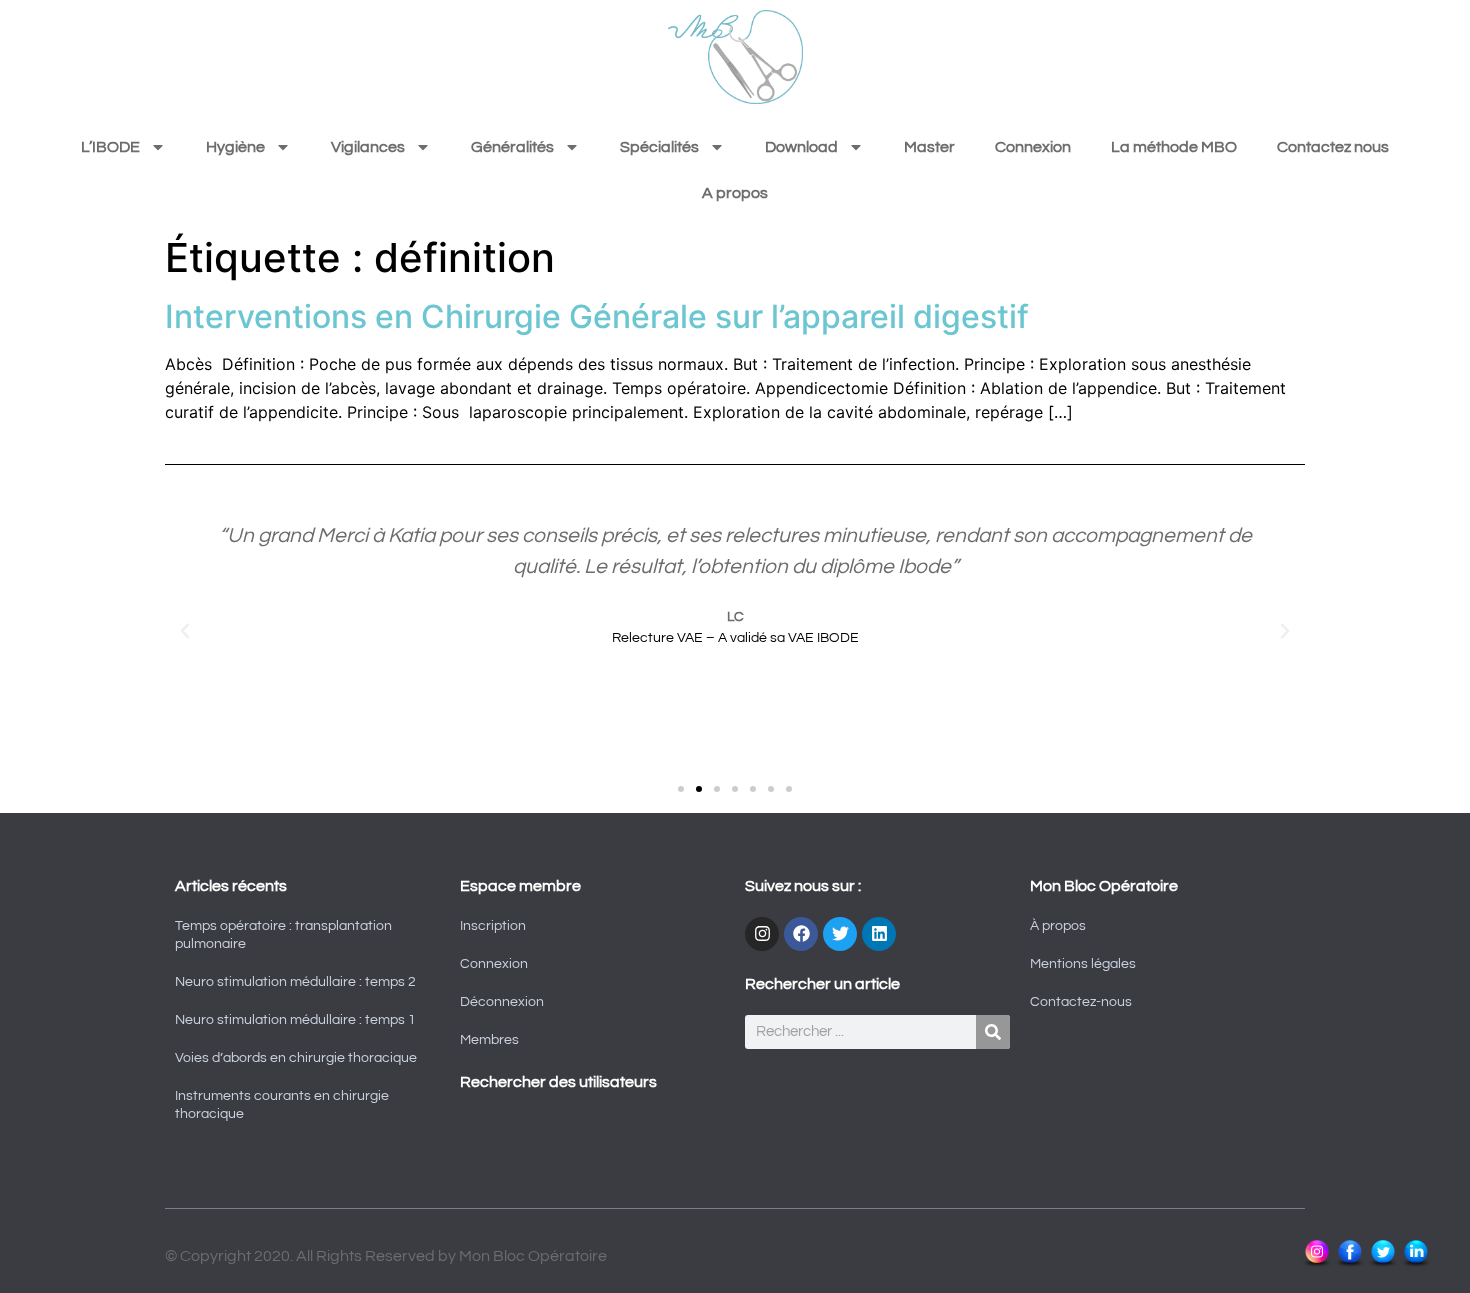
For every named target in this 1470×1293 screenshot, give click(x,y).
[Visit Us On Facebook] (1349, 1264)
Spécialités (659, 147)
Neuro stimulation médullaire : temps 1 (295, 1020)
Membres (489, 1040)
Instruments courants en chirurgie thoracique (282, 1105)
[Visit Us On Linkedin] (1415, 1264)
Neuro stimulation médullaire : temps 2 (295, 982)
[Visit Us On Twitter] (1382, 1264)
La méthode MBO (1174, 147)
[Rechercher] (993, 1032)
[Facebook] (801, 934)
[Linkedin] (879, 934)
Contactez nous (1333, 147)
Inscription (493, 926)
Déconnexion (502, 1002)
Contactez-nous (1081, 1002)
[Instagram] (762, 934)
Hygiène (235, 147)
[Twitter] (840, 934)
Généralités (512, 147)
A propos (735, 193)
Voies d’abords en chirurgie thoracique (296, 1058)
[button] (185, 631)
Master (929, 147)
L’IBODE (110, 147)
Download (801, 147)
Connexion (1033, 147)
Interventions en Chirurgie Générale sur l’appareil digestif (597, 316)
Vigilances (368, 147)
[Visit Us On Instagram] (1316, 1264)
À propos (1058, 926)
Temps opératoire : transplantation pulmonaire (283, 935)
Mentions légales (1083, 964)
